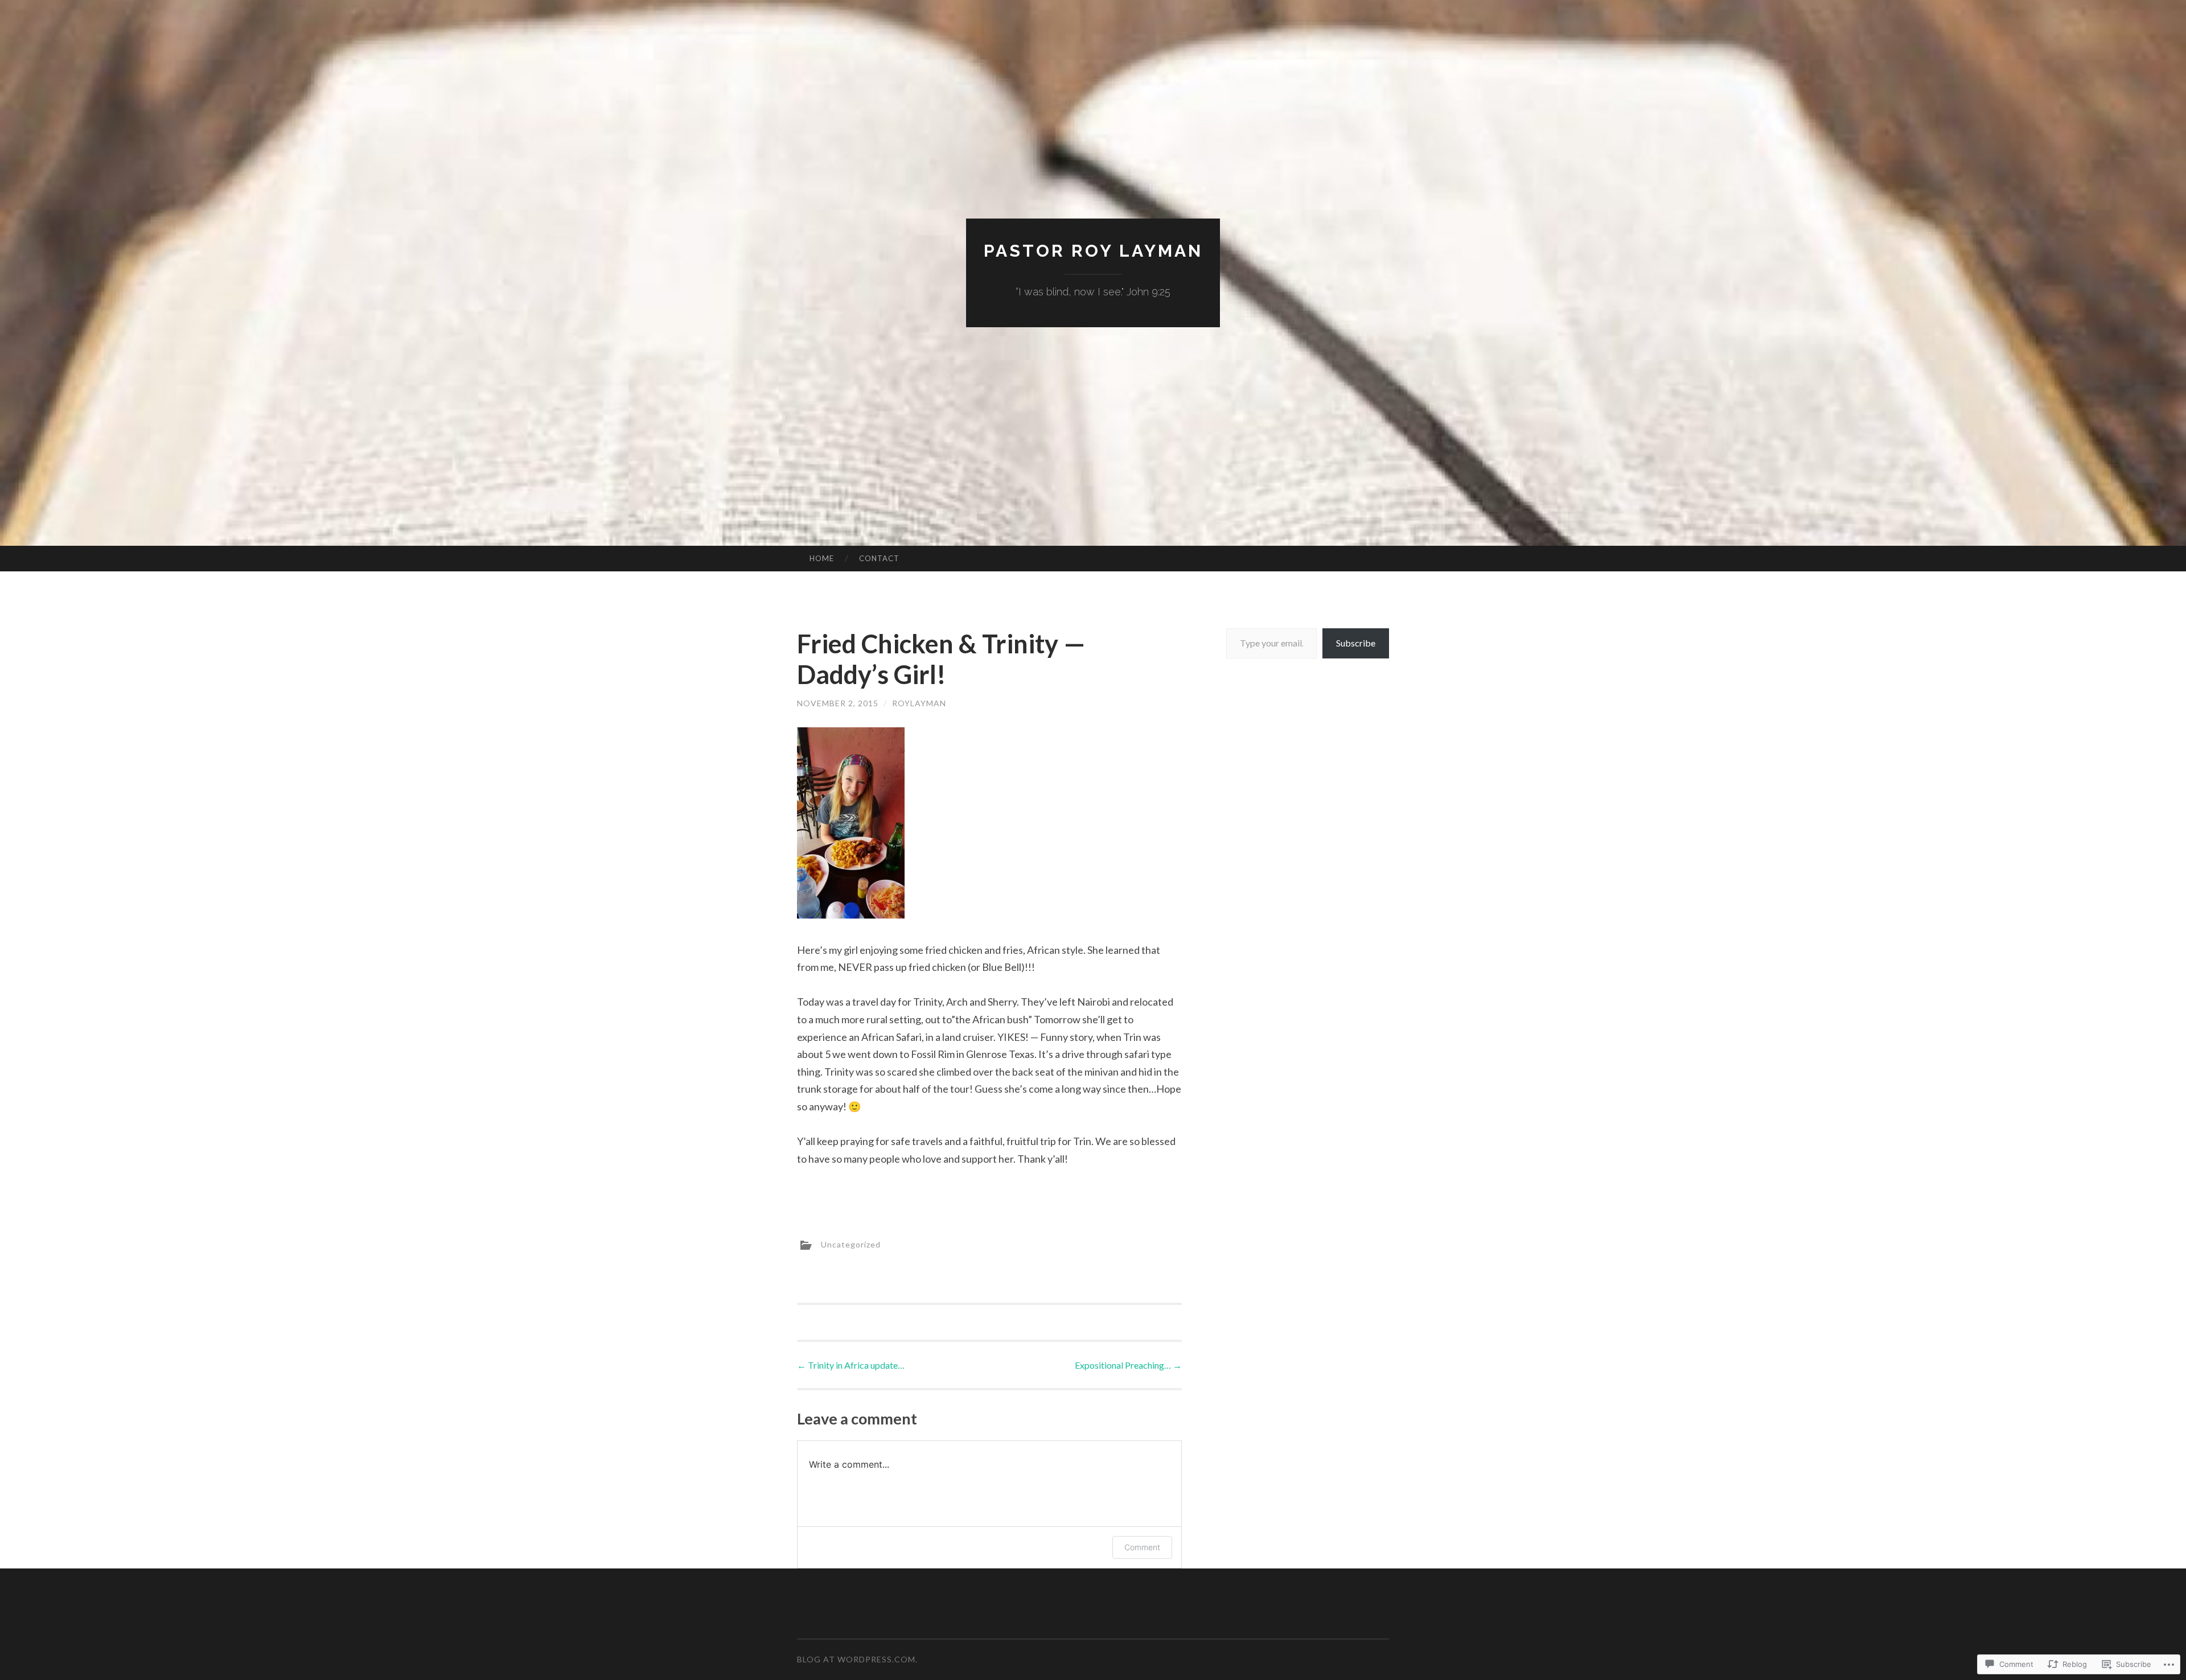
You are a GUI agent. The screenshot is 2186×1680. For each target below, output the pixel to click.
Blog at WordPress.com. (857, 1659)
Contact (879, 558)
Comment (1142, 1547)
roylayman (919, 703)
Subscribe (1356, 643)
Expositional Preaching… (1128, 1365)
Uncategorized (851, 1244)
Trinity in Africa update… (851, 1365)
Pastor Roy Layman (1093, 251)
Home (822, 558)
